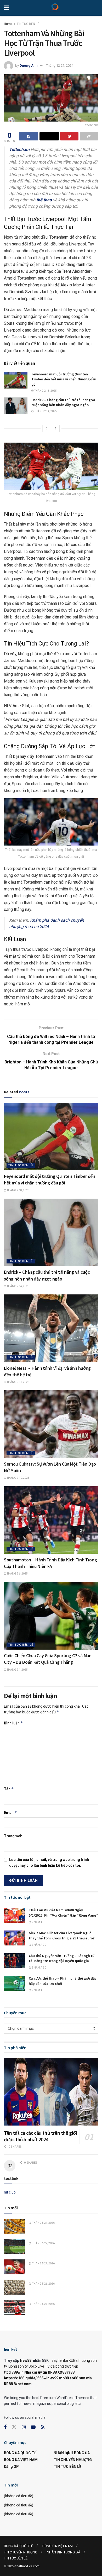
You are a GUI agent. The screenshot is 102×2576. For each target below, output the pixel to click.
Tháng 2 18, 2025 (45, 391)
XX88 (62, 2372)
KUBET (74, 2360)
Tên (9, 1789)
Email (10, 1812)
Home (8, 24)
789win (18, 2372)
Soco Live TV (39, 2366)
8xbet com (23, 2384)
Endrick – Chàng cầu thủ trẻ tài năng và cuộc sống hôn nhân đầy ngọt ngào (63, 402)
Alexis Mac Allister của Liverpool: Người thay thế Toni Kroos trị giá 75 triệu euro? (62, 1935)
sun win (85, 2378)
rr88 (71, 2372)
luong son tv (18, 2366)
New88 (26, 2360)
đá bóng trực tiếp (64, 2366)
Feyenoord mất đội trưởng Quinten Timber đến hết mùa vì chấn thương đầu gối (64, 379)
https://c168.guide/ (20, 2378)
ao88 (74, 2378)
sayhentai (60, 2360)
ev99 (54, 2378)
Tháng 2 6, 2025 (17, 1574)
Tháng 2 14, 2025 (45, 411)
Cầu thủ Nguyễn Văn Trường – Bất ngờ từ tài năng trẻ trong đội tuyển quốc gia (62, 1958)
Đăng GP (11, 2467)
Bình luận (13, 1723)
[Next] (56, 428)
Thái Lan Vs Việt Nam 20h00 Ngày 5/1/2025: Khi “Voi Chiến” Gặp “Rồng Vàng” (63, 1913)
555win (43, 2378)
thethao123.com (27, 2566)
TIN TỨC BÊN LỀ (28, 24)
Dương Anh (29, 65)
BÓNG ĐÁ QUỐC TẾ (20, 2453)
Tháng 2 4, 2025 (17, 1670)
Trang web (13, 1836)
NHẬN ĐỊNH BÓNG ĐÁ (72, 2453)
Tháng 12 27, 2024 (60, 65)
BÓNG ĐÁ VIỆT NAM (21, 2460)
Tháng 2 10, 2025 (18, 1478)
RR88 (52, 2372)
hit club (10, 2192)
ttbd (7, 2372)
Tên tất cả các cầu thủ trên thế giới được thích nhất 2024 (41, 2136)
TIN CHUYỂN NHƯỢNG (73, 2460)
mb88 (64, 2378)
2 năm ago (39, 1922)
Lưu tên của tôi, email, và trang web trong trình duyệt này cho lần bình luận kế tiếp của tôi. (49, 1863)
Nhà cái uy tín (36, 2372)
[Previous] (46, 428)
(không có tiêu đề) (19, 2496)
